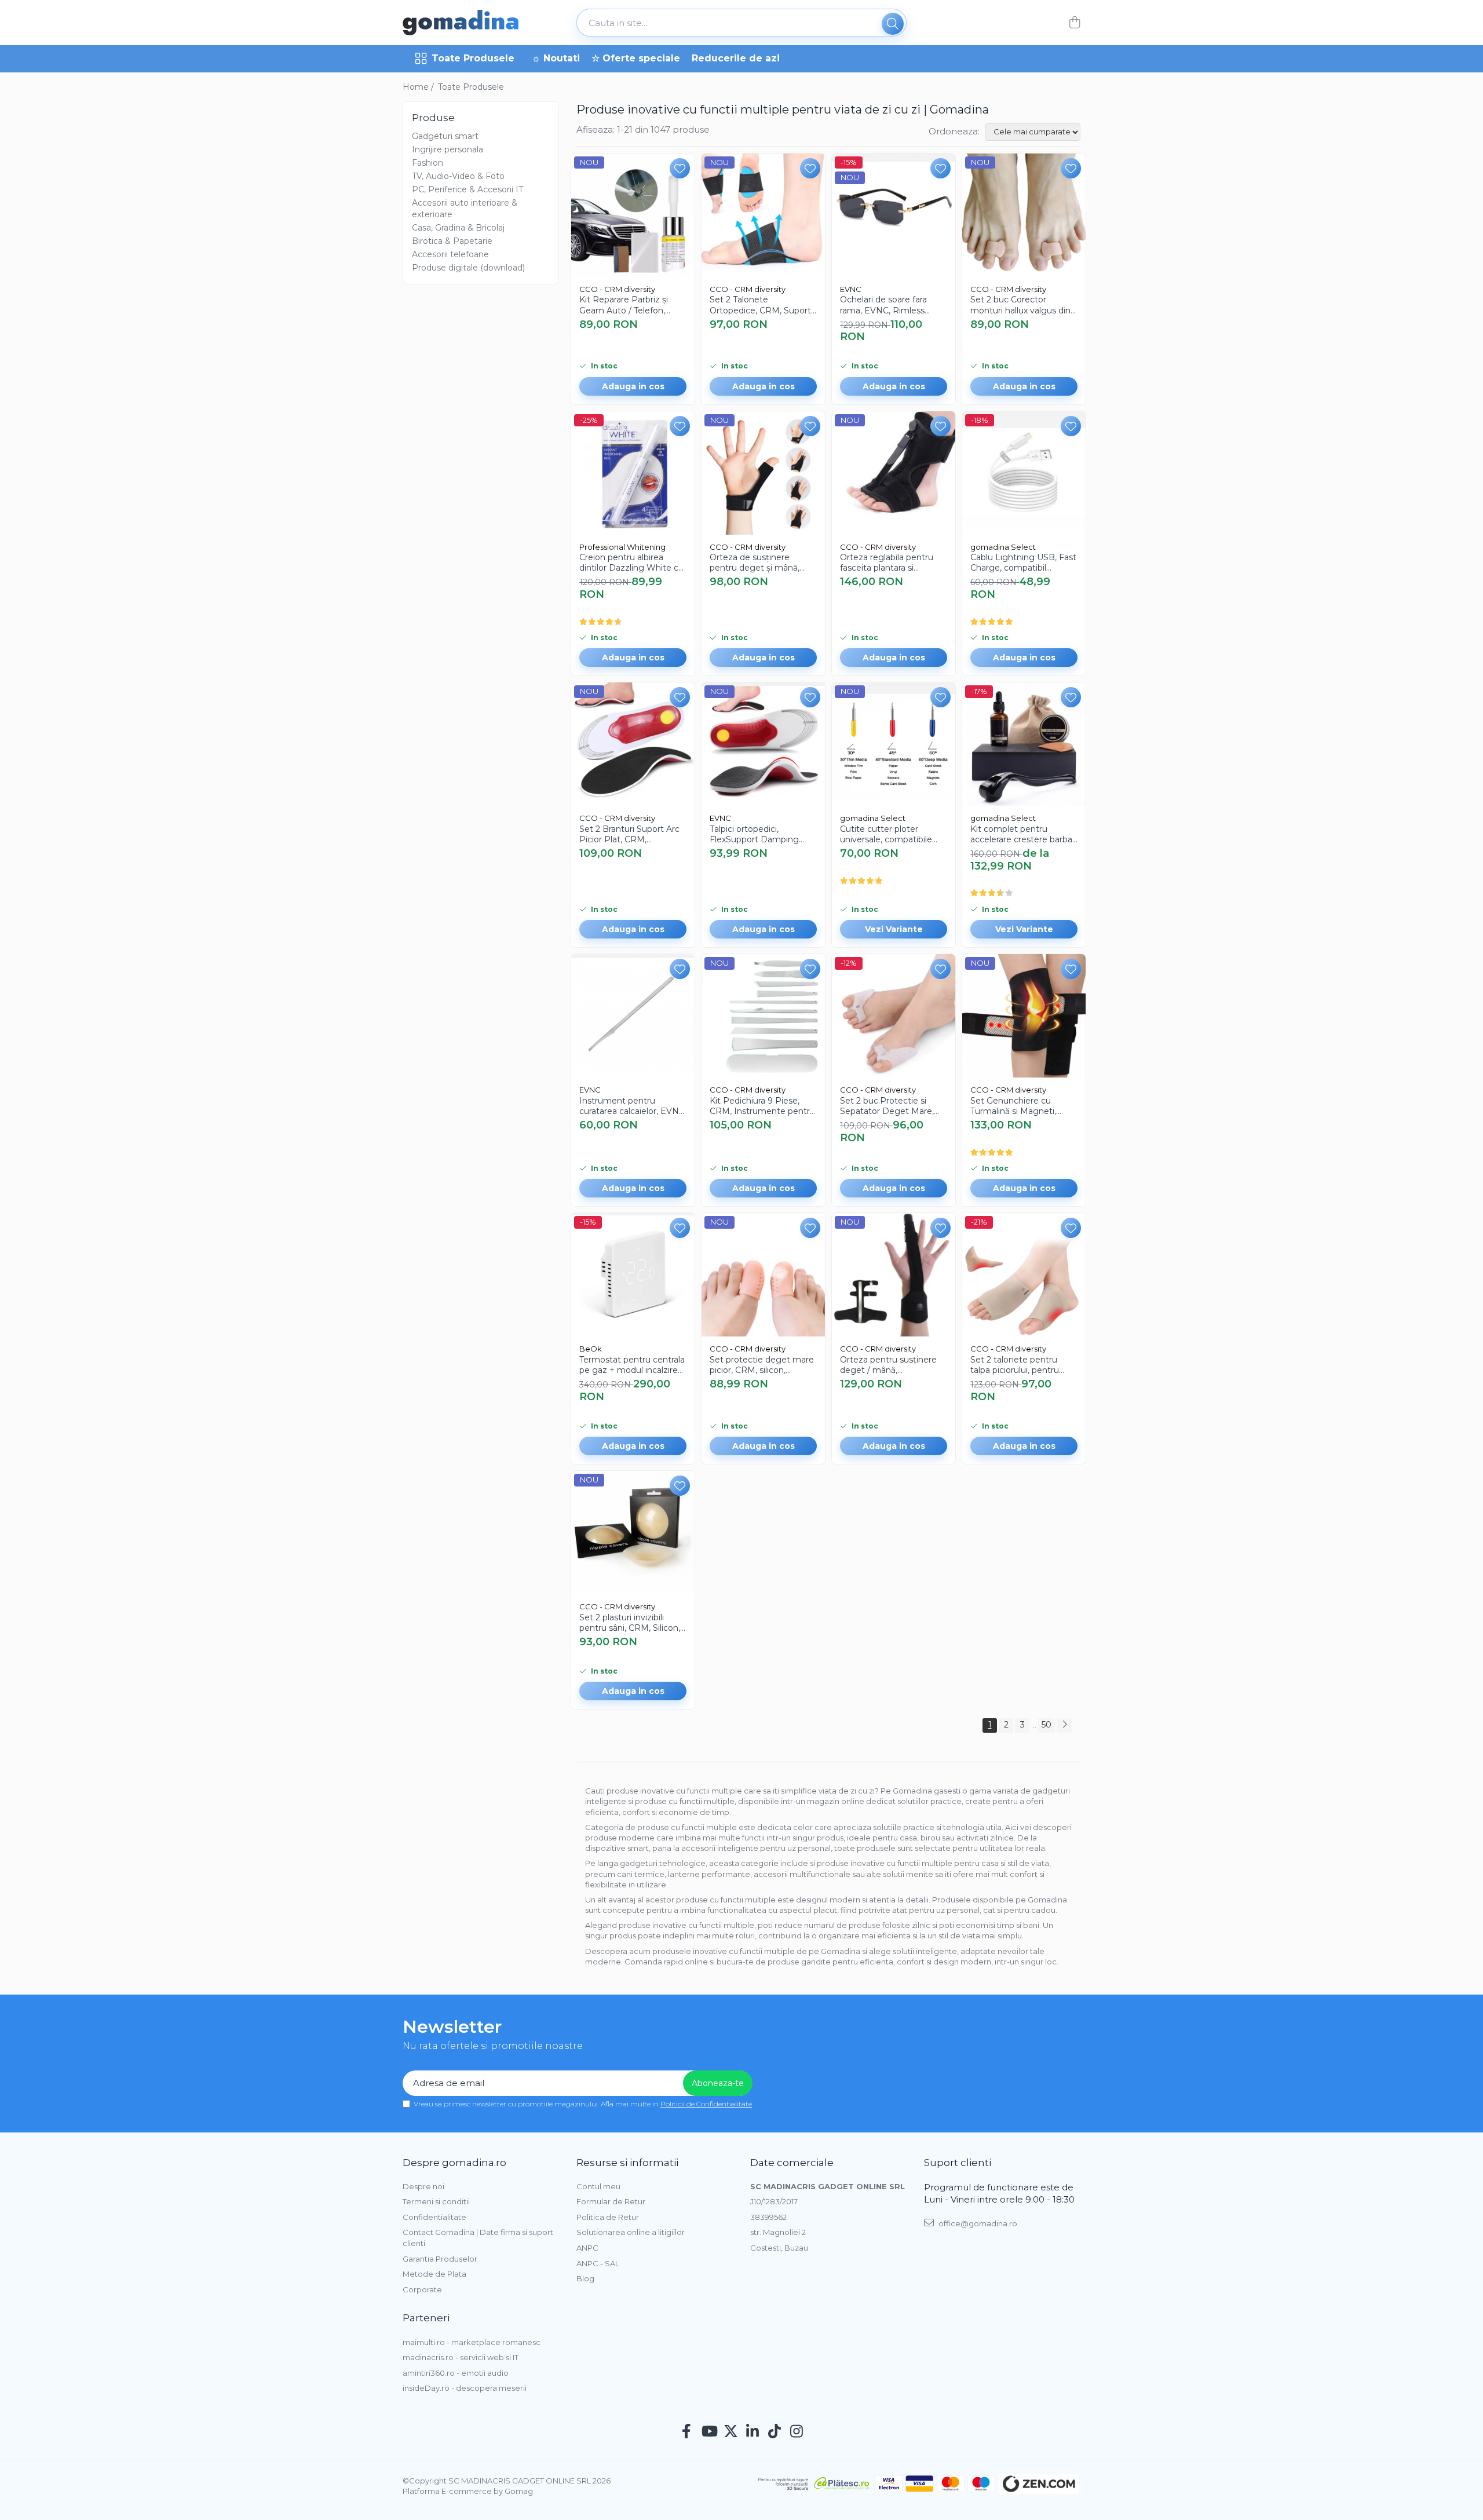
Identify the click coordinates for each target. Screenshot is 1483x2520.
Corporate (422, 2289)
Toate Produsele (473, 58)
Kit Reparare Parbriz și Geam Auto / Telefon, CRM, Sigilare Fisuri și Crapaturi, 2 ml (624, 305)
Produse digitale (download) (468, 268)
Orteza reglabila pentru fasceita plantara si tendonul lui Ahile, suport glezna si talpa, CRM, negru (890, 563)
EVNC (851, 289)
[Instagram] (797, 2432)
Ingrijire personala (448, 149)
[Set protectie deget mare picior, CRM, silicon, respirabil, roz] (763, 1275)
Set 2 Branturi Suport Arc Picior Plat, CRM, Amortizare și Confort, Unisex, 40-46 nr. (629, 834)
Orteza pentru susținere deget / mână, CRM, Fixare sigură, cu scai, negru (888, 1365)
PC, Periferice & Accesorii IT (467, 189)
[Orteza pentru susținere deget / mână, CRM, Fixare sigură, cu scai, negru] (894, 1275)
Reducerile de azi (736, 58)
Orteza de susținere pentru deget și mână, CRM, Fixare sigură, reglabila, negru (755, 563)
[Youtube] (709, 2432)
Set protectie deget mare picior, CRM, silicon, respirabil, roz (762, 1365)
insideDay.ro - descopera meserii (465, 2388)
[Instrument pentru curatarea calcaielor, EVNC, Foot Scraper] (633, 1016)
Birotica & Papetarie (452, 241)
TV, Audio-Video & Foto (458, 176)
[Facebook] (687, 2432)
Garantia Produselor (440, 2259)
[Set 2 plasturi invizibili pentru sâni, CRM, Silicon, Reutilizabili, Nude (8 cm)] (633, 1533)
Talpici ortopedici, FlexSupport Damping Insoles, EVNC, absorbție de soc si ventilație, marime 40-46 (759, 834)
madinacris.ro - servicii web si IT (461, 2357)
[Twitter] (731, 2432)
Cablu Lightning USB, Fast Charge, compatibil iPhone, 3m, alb (1023, 563)
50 (1046, 1725)
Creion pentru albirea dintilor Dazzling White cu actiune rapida (631, 563)
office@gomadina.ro (977, 2223)
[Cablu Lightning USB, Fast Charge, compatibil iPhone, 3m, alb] (1024, 473)
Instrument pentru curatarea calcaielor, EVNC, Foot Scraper (633, 1106)
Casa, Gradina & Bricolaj (458, 228)
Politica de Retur (608, 2217)
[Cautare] (893, 24)
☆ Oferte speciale (636, 58)
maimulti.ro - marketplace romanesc (472, 2342)
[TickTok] (775, 2432)
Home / (419, 87)
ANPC (587, 2248)
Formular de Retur (611, 2201)
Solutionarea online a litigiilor (631, 2232)
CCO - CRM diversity (617, 289)
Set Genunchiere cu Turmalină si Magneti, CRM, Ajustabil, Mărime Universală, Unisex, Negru (1021, 1106)
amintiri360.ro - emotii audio (456, 2373)
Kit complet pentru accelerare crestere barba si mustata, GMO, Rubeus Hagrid (1022, 834)
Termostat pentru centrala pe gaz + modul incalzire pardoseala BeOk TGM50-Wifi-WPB (632, 1365)
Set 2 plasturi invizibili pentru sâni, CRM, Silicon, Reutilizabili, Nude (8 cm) (630, 1623)
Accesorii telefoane (450, 254)
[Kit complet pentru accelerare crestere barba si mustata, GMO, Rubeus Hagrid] (1024, 744)
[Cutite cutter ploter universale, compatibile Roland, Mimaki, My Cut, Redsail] (894, 744)
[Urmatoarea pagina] (1064, 1725)
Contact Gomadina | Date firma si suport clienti (478, 2238)
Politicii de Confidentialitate (706, 2104)
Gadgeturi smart (445, 136)
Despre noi (423, 2186)
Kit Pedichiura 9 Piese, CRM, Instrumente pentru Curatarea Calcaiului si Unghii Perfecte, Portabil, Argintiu (762, 1106)
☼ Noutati (556, 58)
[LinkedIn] (753, 2432)
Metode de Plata (434, 2274)
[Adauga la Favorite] (680, 168)
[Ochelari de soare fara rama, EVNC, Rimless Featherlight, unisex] (894, 215)
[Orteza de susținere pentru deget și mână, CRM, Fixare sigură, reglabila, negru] (763, 473)
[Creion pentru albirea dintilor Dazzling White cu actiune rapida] (633, 473)
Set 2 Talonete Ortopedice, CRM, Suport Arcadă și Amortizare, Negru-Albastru (760, 305)
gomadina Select (1003, 547)
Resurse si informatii (627, 2163)
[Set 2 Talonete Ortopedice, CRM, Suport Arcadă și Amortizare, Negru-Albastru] (763, 215)
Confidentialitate (434, 2217)
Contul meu (598, 2186)
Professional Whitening (622, 547)
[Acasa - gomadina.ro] (461, 23)
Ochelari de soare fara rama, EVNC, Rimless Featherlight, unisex (883, 305)
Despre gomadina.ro (454, 2163)
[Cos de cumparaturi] (1074, 23)
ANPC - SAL (598, 2263)
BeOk (591, 1349)
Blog (585, 2278)
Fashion (428, 163)
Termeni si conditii (436, 2201)
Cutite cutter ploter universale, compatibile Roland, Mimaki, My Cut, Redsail (889, 834)
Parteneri (426, 2318)
